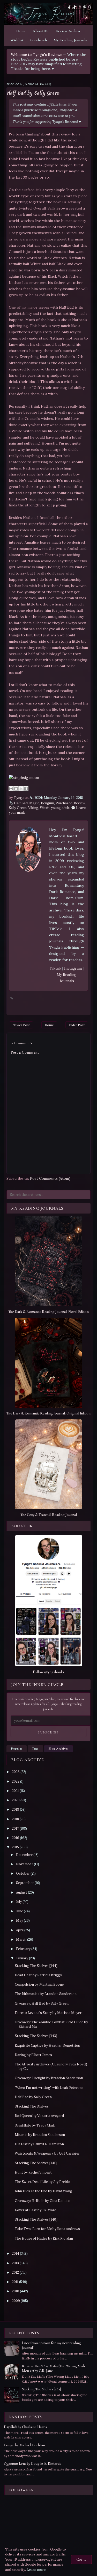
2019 (16, 1809)
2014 (16, 2254)
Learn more (36, 2570)
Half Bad (21, 803)
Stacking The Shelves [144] (36, 1966)
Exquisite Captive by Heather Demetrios (47, 2046)
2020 (16, 1800)
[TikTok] (74, 7)
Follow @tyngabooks (48, 1672)
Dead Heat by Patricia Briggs (38, 1975)
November (25, 1864)
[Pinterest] (85, 7)
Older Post (77, 1025)
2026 (16, 1772)
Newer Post (21, 1025)
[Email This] (11, 789)
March (21, 1939)
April (20, 1930)
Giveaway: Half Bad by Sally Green (42, 2003)
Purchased (64, 803)
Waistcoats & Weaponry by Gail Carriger (47, 2153)
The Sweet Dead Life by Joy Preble (42, 2182)
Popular (17, 1749)
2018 (15, 1819)
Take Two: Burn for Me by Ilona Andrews (47, 2229)
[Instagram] (80, 7)
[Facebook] (69, 7)
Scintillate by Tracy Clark (35, 2125)
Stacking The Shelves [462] (42, 2389)
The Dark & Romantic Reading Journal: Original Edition (48, 1413)
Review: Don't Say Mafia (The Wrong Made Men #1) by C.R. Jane (54, 2368)
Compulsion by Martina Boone (39, 1984)
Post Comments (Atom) (50, 1178)
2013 (15, 2263)
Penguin (47, 803)
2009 (16, 2301)
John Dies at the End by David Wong (43, 2191)
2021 (15, 1791)
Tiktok (56, 968)
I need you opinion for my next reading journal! (51, 2345)
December (24, 1855)
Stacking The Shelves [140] (36, 2219)
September (25, 1883)
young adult (60, 808)
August (22, 1892)
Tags (35, 1749)
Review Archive (68, 31)
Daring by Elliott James (33, 2055)
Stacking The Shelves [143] (36, 2036)
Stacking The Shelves (32, 2106)
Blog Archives (59, 1749)
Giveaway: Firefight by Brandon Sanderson (49, 2078)
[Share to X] (21, 789)
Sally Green (18, 808)
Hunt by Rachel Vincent (33, 2172)
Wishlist (17, 40)
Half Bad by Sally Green (33, 93)
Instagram (73, 968)
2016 (16, 1838)
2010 (16, 2291)
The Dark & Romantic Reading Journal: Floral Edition (48, 1312)
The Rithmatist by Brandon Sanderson (46, 1994)
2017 (15, 1828)
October (23, 1873)
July (19, 1902)
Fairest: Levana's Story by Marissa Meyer (48, 2013)
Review (79, 803)
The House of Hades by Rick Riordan (44, 2238)
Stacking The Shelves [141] (36, 2163)
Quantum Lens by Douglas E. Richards (32, 2464)
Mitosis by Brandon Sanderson (40, 2135)
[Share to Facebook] (26, 789)
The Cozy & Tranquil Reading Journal (49, 1515)
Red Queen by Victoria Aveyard (39, 2116)
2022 (16, 1781)
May (20, 1920)
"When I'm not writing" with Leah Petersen (49, 2088)
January (22, 1958)
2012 (15, 2272)
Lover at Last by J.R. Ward (36, 2210)
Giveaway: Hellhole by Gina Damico (43, 2201)
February (23, 1949)
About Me (41, 31)
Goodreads (39, 40)
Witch (45, 808)
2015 (15, 1847)
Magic (34, 803)
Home (21, 31)
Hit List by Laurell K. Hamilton (39, 2144)
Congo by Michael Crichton (24, 2445)
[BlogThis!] (16, 789)
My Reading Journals (70, 40)
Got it (81, 2559)
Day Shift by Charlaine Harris (25, 2427)
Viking (33, 808)
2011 (15, 2282)
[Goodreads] (90, 7)
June (20, 1911)
